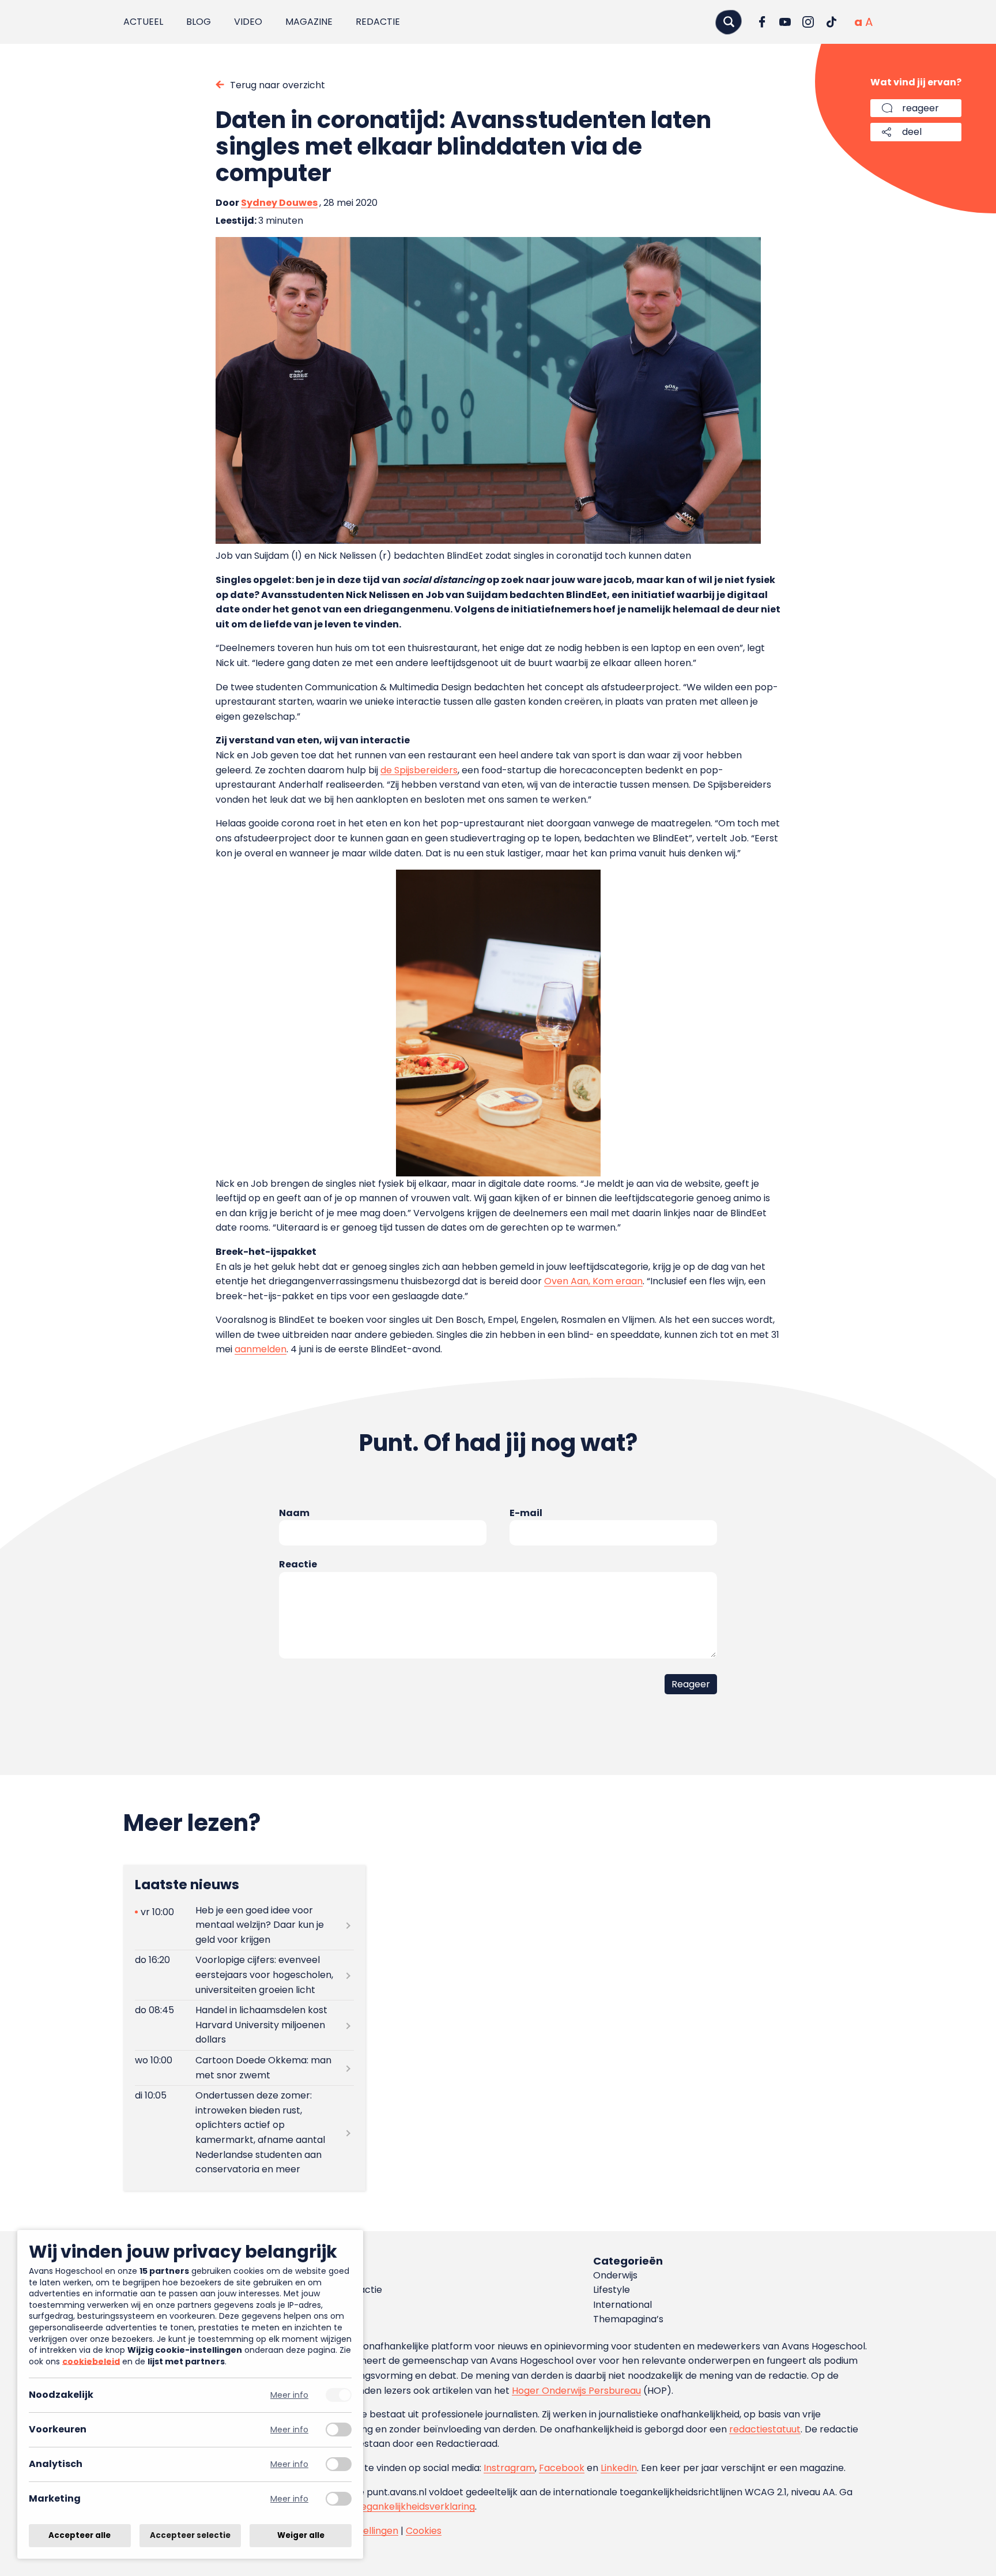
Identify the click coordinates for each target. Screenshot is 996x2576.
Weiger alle (301, 2535)
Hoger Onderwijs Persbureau (576, 2391)
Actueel (143, 22)
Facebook (562, 2468)
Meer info (289, 2395)
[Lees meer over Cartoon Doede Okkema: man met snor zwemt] (244, 2068)
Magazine (309, 22)
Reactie (298, 1564)
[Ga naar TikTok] (831, 22)
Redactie (378, 22)
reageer (920, 108)
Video (248, 22)
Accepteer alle (80, 2535)
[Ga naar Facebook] (762, 22)
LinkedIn (619, 2468)
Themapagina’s (628, 2319)
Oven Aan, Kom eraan (593, 1281)
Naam (294, 1513)
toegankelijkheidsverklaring (413, 2507)
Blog (199, 22)
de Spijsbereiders (419, 770)
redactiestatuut (765, 2429)
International (622, 2305)
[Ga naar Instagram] (808, 22)
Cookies (424, 2531)
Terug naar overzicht (278, 85)
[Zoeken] (729, 22)
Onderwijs (615, 2275)
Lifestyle (612, 2290)
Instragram (509, 2468)
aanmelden (261, 1349)
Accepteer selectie (190, 2535)
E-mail (526, 1513)
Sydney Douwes (279, 203)
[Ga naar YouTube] (785, 22)
